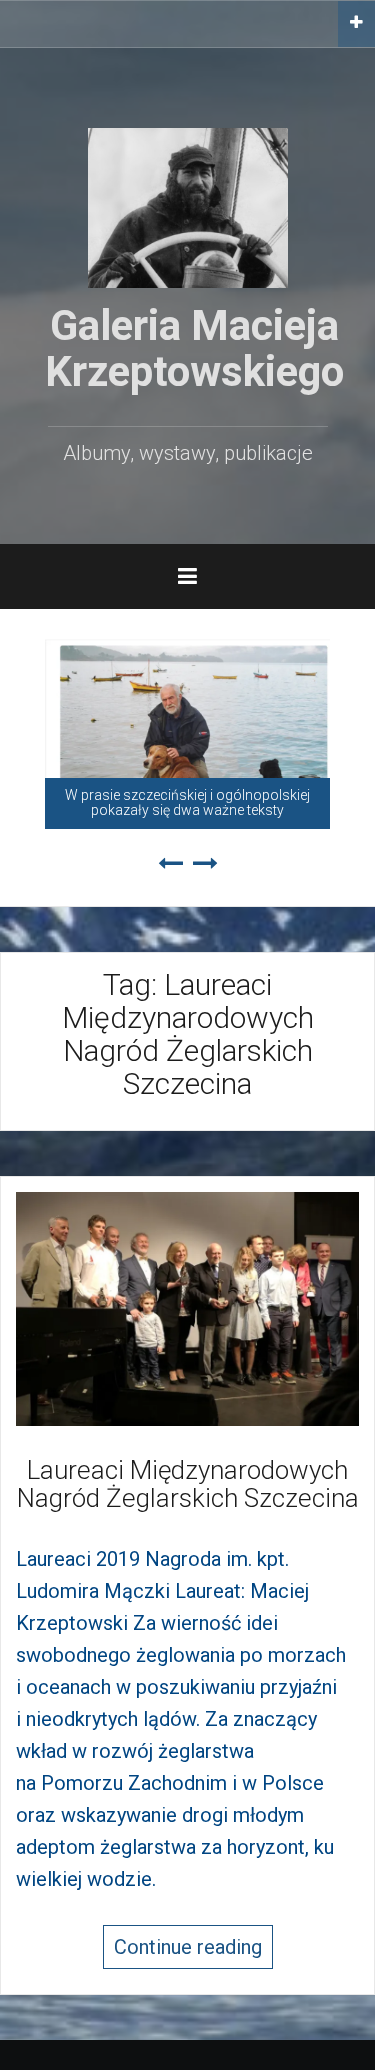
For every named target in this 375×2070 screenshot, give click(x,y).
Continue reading (188, 1947)
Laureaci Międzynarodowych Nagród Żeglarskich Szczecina (188, 1484)
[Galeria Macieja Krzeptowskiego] (188, 206)
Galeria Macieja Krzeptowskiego (194, 348)
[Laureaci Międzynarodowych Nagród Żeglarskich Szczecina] (187, 1307)
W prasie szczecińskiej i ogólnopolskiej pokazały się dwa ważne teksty (187, 802)
